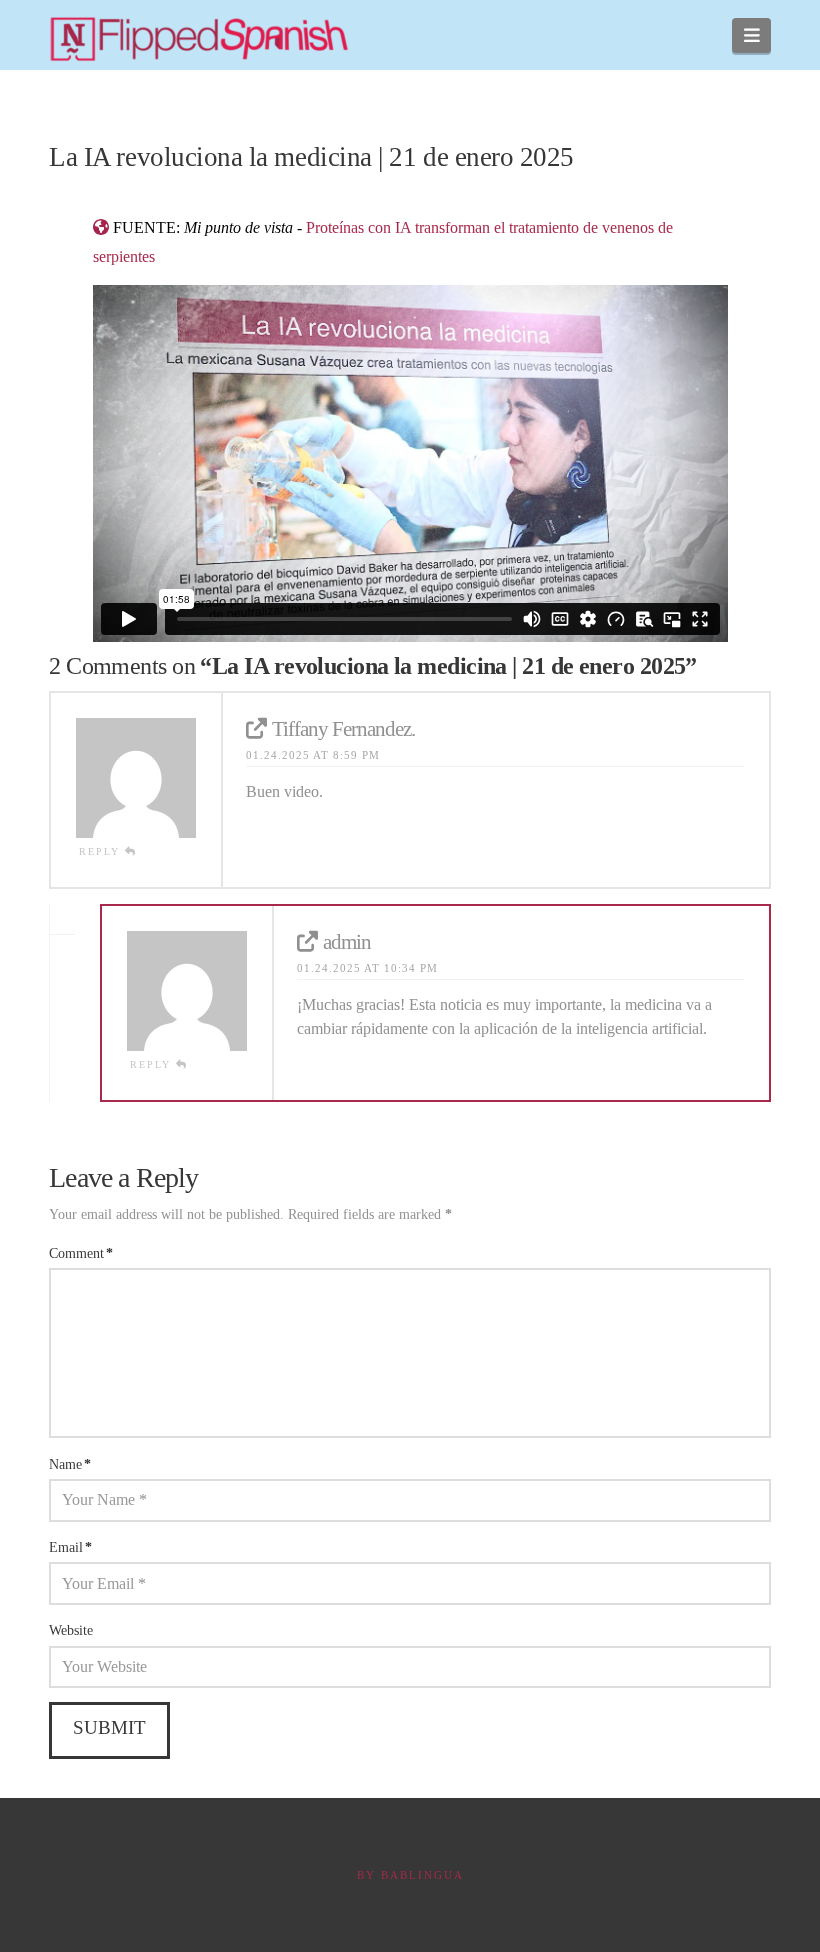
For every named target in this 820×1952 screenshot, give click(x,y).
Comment (81, 1253)
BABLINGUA (422, 1875)
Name (70, 1464)
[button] (751, 35)
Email (70, 1547)
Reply (102, 851)
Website (71, 1630)
